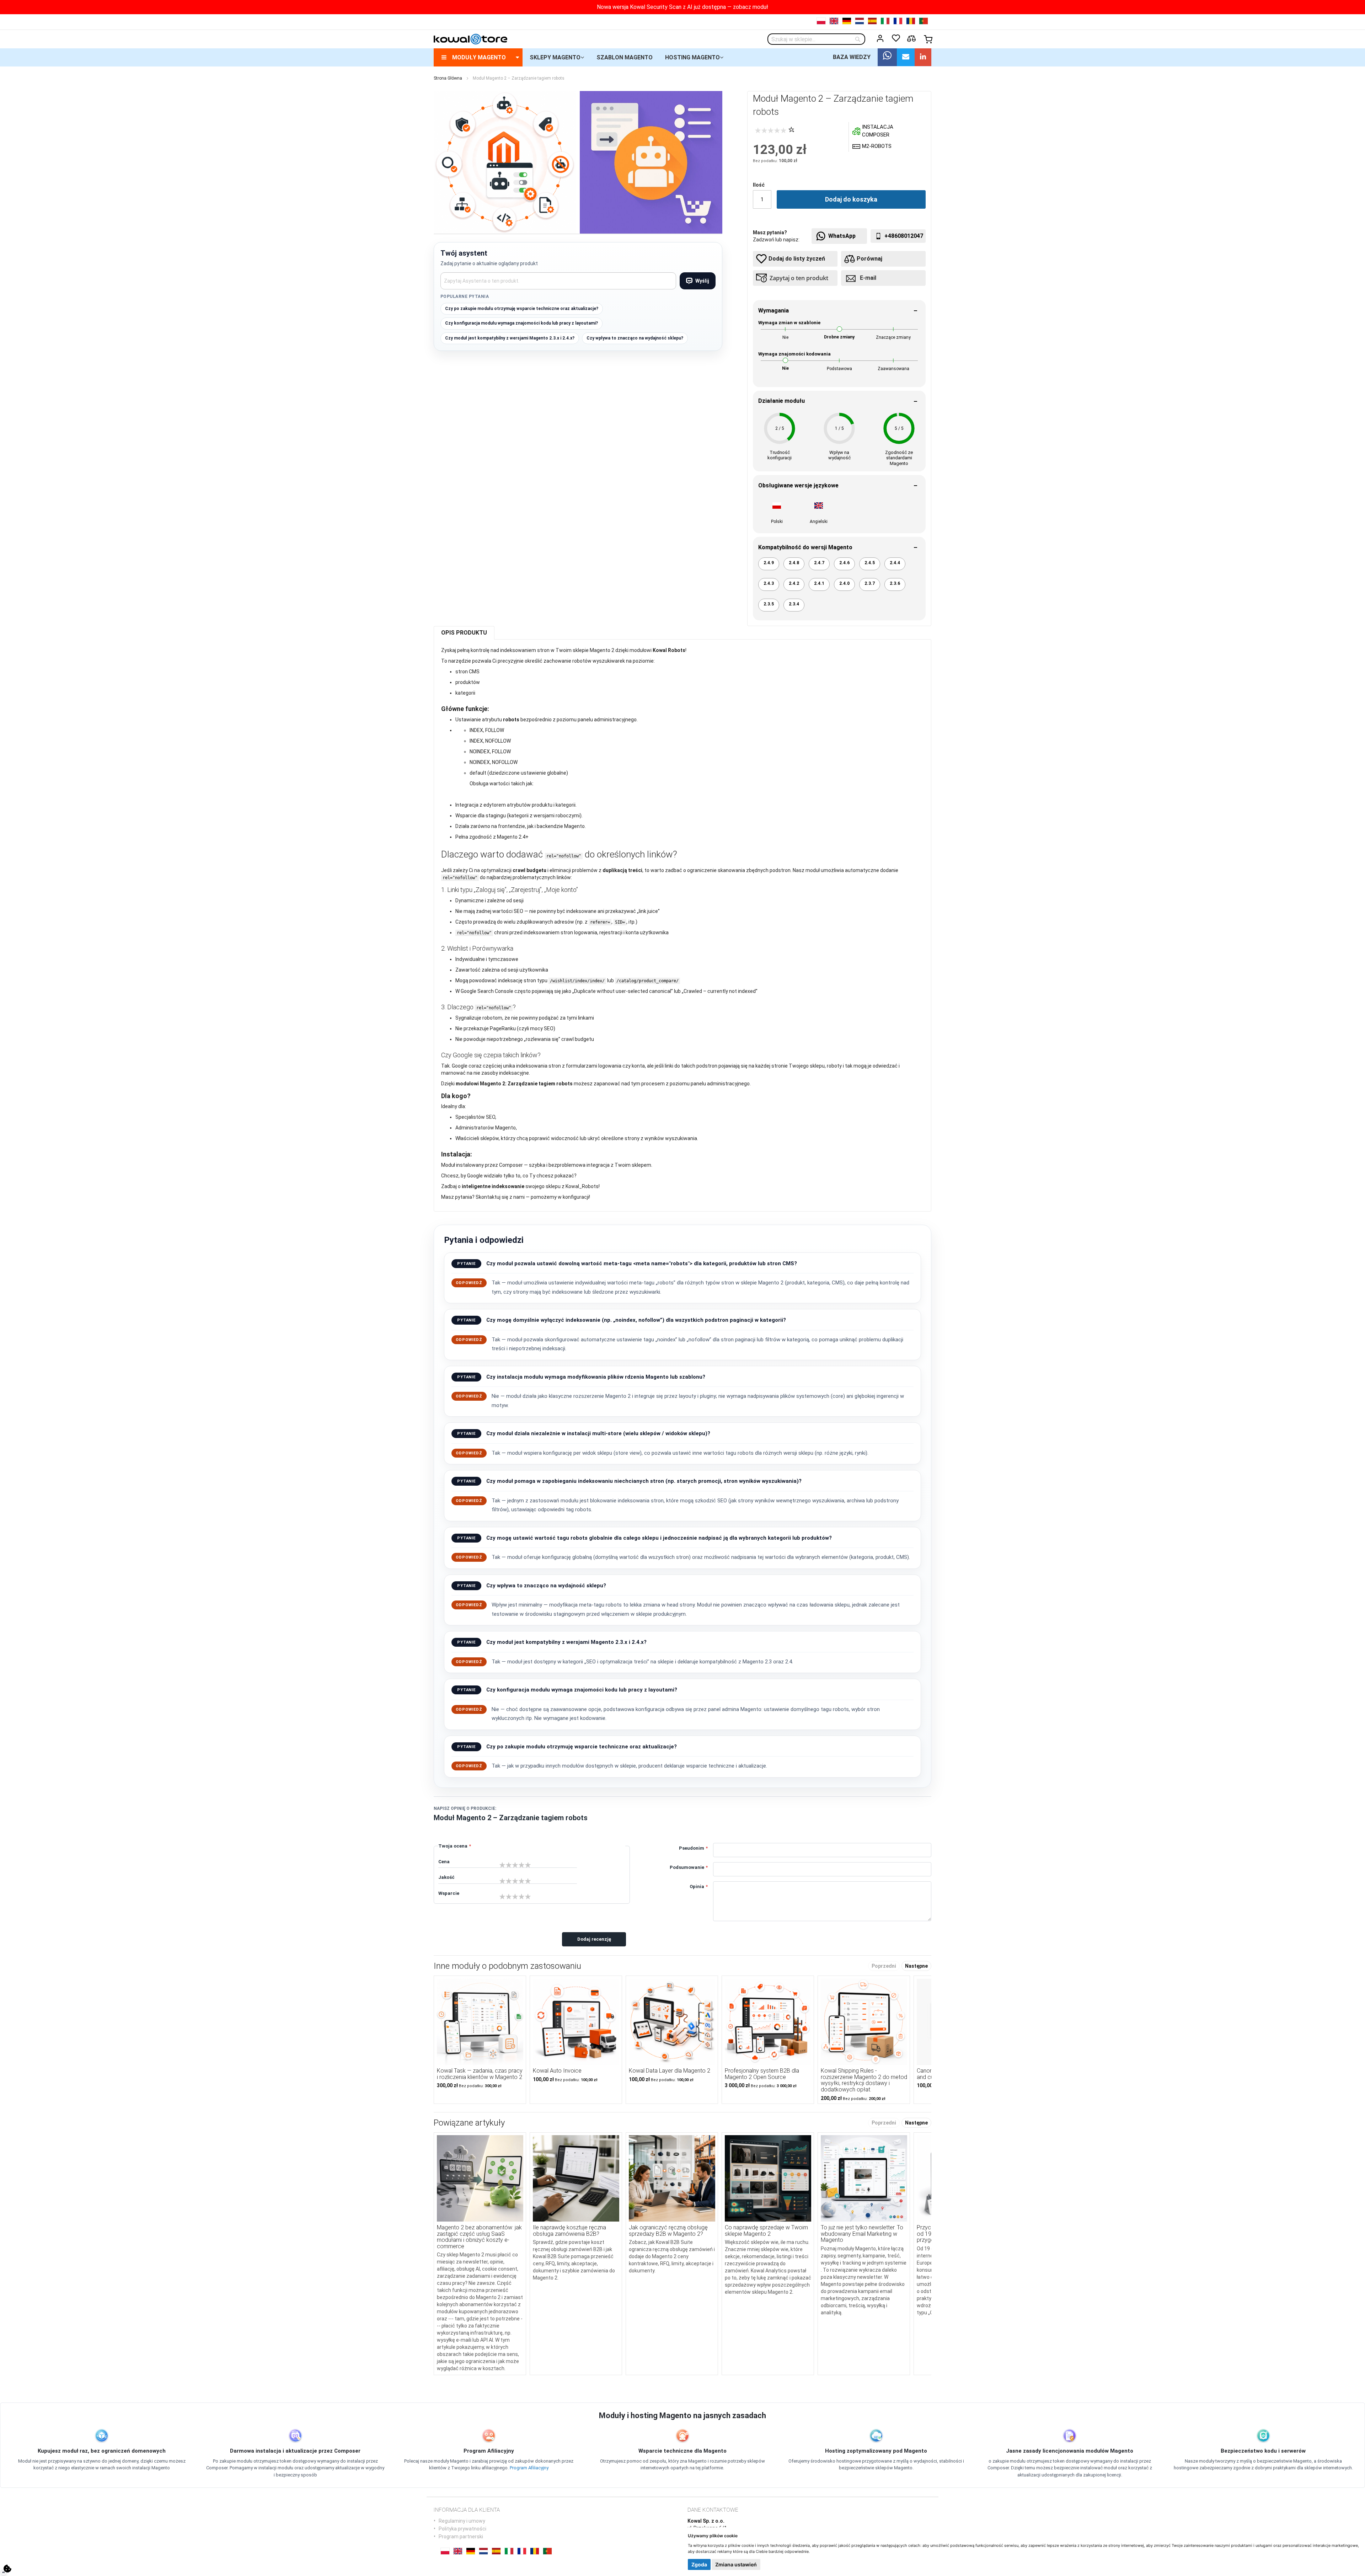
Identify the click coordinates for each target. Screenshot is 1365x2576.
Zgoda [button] (699, 2564)
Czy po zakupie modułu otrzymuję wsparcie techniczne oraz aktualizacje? (522, 309)
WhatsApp (842, 236)
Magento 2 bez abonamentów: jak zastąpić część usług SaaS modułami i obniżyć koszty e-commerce (479, 2237)
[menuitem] (478, 57)
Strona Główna (448, 78)
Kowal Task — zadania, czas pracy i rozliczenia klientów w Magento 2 (480, 2074)
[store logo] (470, 39)
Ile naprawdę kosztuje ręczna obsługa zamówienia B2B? (569, 2231)
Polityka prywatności (462, 2529)
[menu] (682, 57)
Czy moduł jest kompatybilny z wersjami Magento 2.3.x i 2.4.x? (510, 338)
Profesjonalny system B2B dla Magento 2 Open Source (762, 2074)
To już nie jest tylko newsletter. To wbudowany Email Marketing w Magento (862, 2234)
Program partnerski (461, 2537)
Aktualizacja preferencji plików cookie (7, 2569)
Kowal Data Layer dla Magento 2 (670, 2071)
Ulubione (896, 38)
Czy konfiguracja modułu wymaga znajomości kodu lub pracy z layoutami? (521, 323)
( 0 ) (791, 129)
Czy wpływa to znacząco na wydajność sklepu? (635, 338)
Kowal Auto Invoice (557, 2071)
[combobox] (816, 39)
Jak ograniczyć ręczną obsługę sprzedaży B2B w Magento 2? (668, 2231)
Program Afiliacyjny (529, 2468)
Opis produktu (464, 633)
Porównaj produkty (911, 39)
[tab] (464, 633)
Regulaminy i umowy (462, 2521)
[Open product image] (505, 162)
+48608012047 (904, 236)
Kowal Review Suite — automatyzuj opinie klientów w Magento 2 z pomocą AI (682, 7)
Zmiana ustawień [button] (736, 2564)
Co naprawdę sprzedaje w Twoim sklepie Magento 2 (766, 2231)
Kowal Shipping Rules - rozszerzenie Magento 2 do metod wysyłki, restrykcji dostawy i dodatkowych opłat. (864, 2080)
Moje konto (880, 38)
